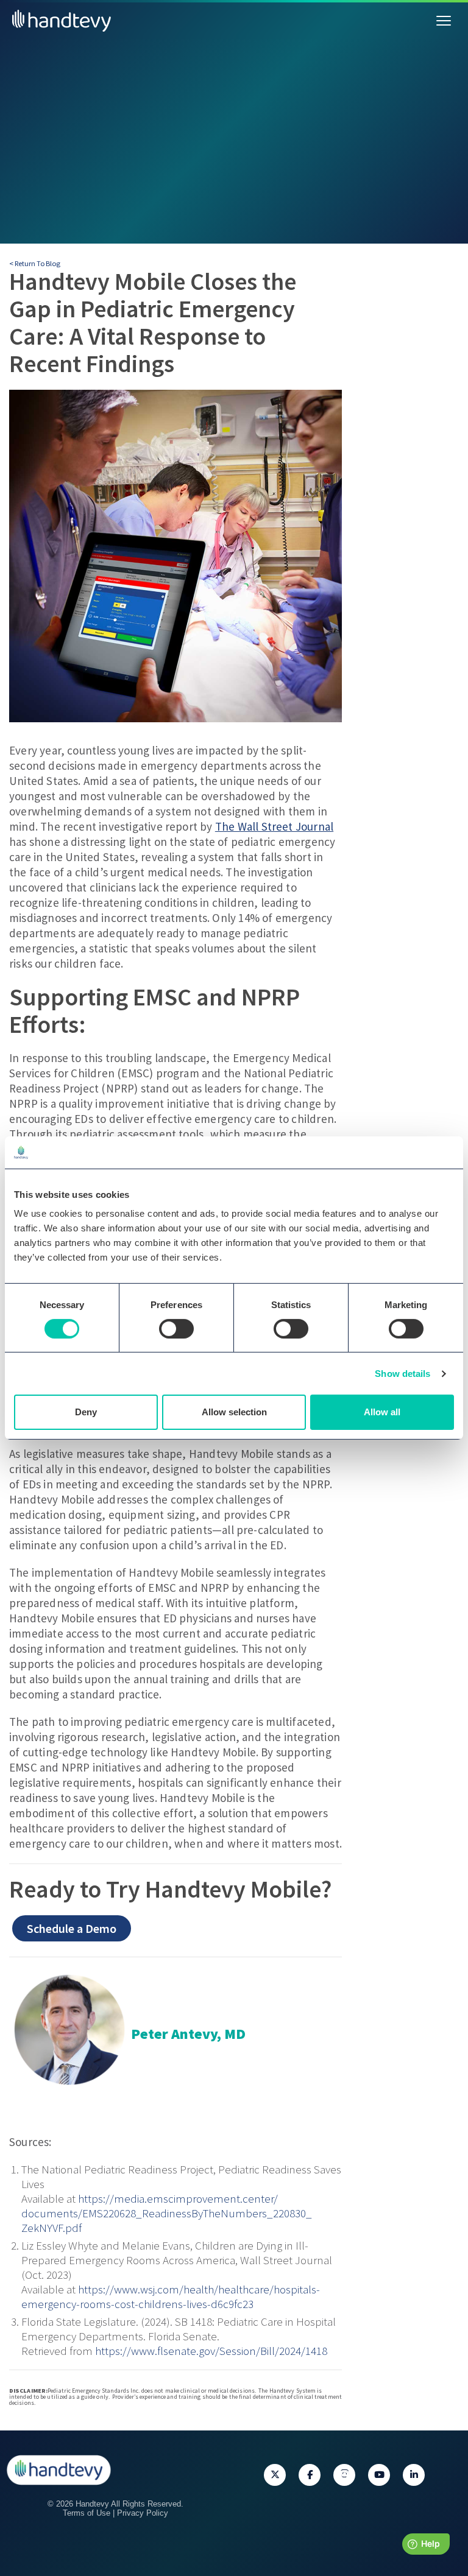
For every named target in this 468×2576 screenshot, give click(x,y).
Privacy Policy (143, 2513)
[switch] (176, 1329)
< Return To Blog (35, 263)
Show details (402, 1374)
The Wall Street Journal (274, 826)
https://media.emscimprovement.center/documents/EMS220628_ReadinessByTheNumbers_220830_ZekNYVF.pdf (167, 2213)
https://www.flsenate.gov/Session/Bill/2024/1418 (211, 2351)
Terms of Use (87, 2513)
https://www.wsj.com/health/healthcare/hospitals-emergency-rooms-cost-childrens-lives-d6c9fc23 (171, 2296)
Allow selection (234, 1412)
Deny (86, 1412)
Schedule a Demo (72, 1928)
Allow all (382, 1412)
